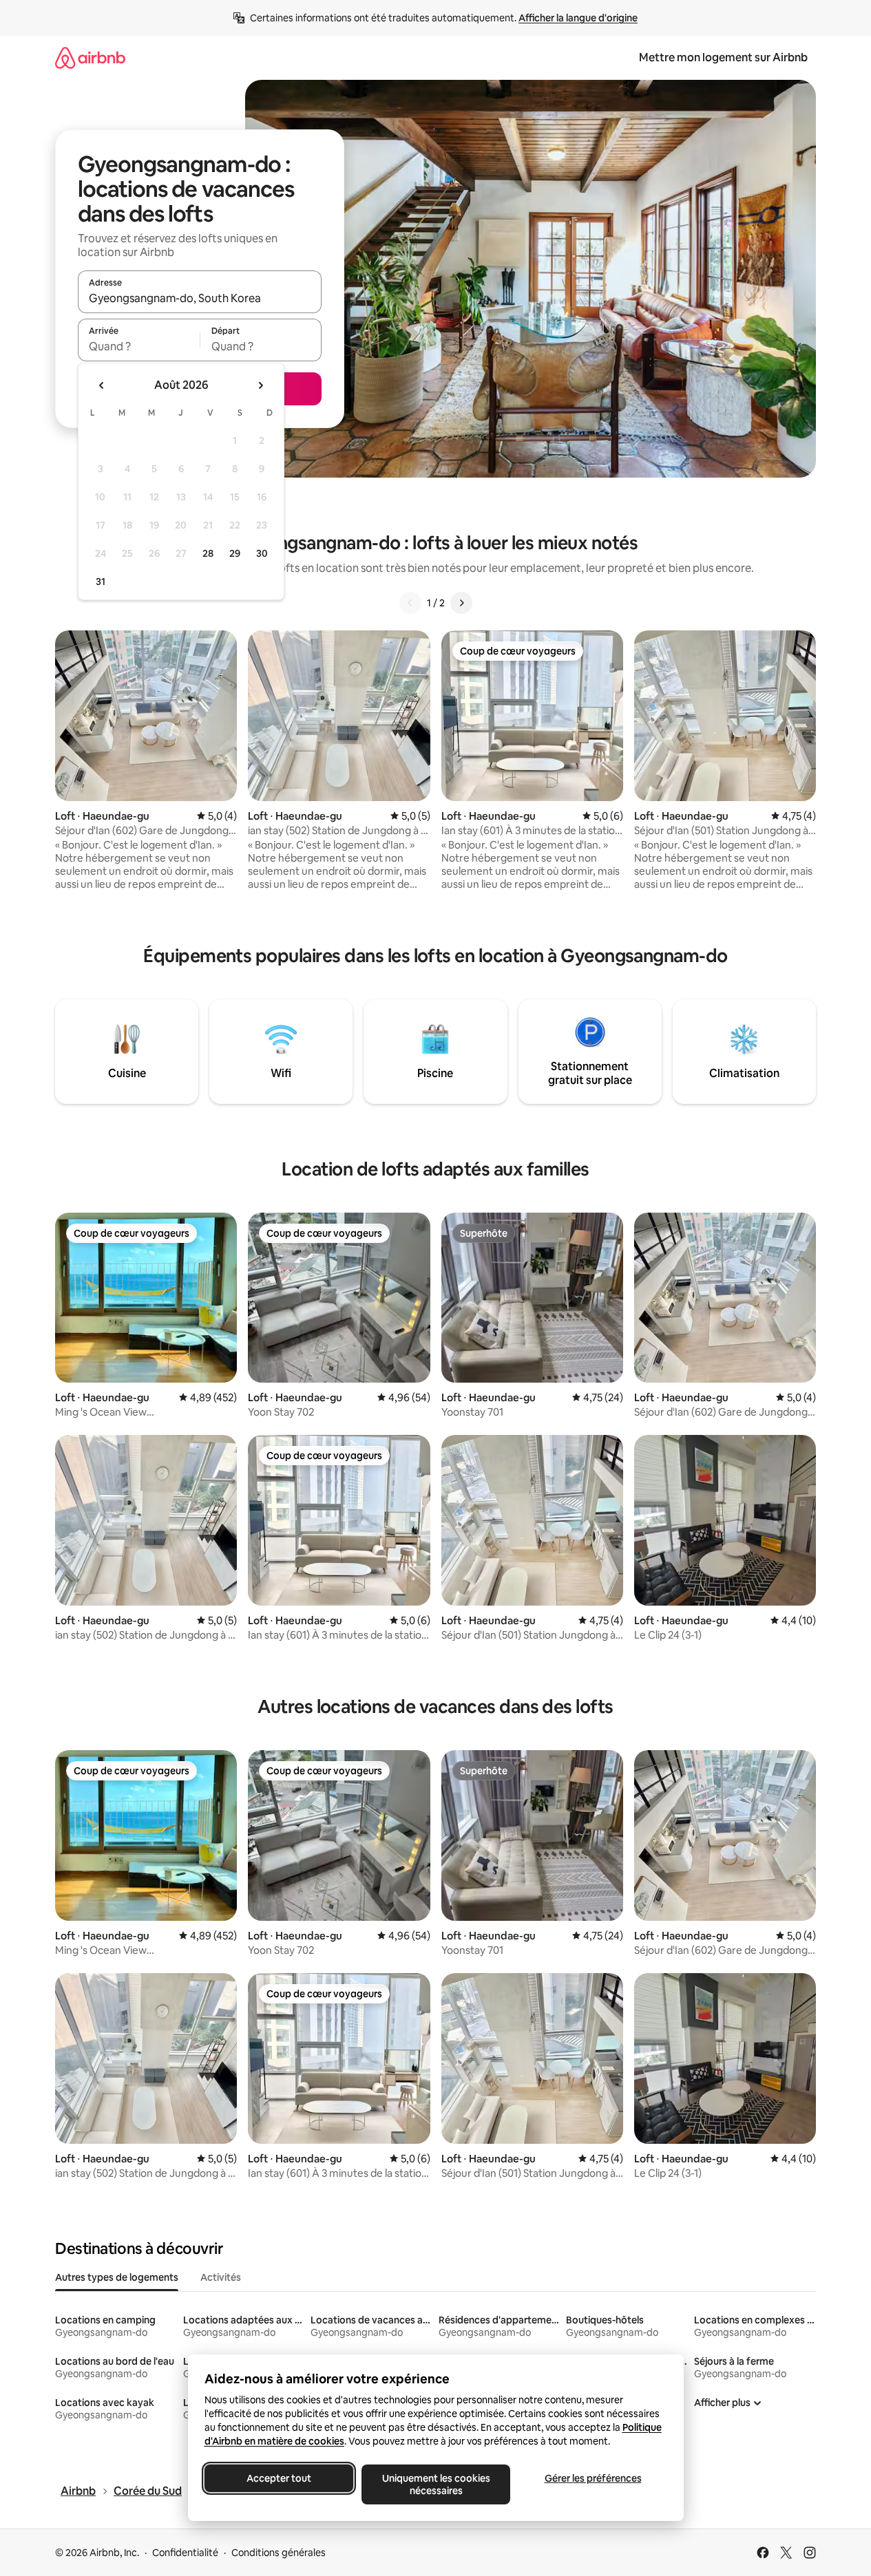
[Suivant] (461, 603)
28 (208, 553)
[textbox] (139, 346)
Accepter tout (279, 2478)
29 (235, 553)
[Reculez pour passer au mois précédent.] (102, 385)
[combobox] (200, 298)
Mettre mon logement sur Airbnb (723, 57)
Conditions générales (279, 2553)
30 (262, 553)
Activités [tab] (221, 2277)
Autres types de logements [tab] (117, 2277)
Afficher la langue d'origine (578, 18)
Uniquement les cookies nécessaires (435, 2484)
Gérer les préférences (592, 2478)
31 (101, 582)
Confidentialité (185, 2553)
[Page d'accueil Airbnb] (90, 57)
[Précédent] (410, 603)
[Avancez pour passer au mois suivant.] (260, 385)
